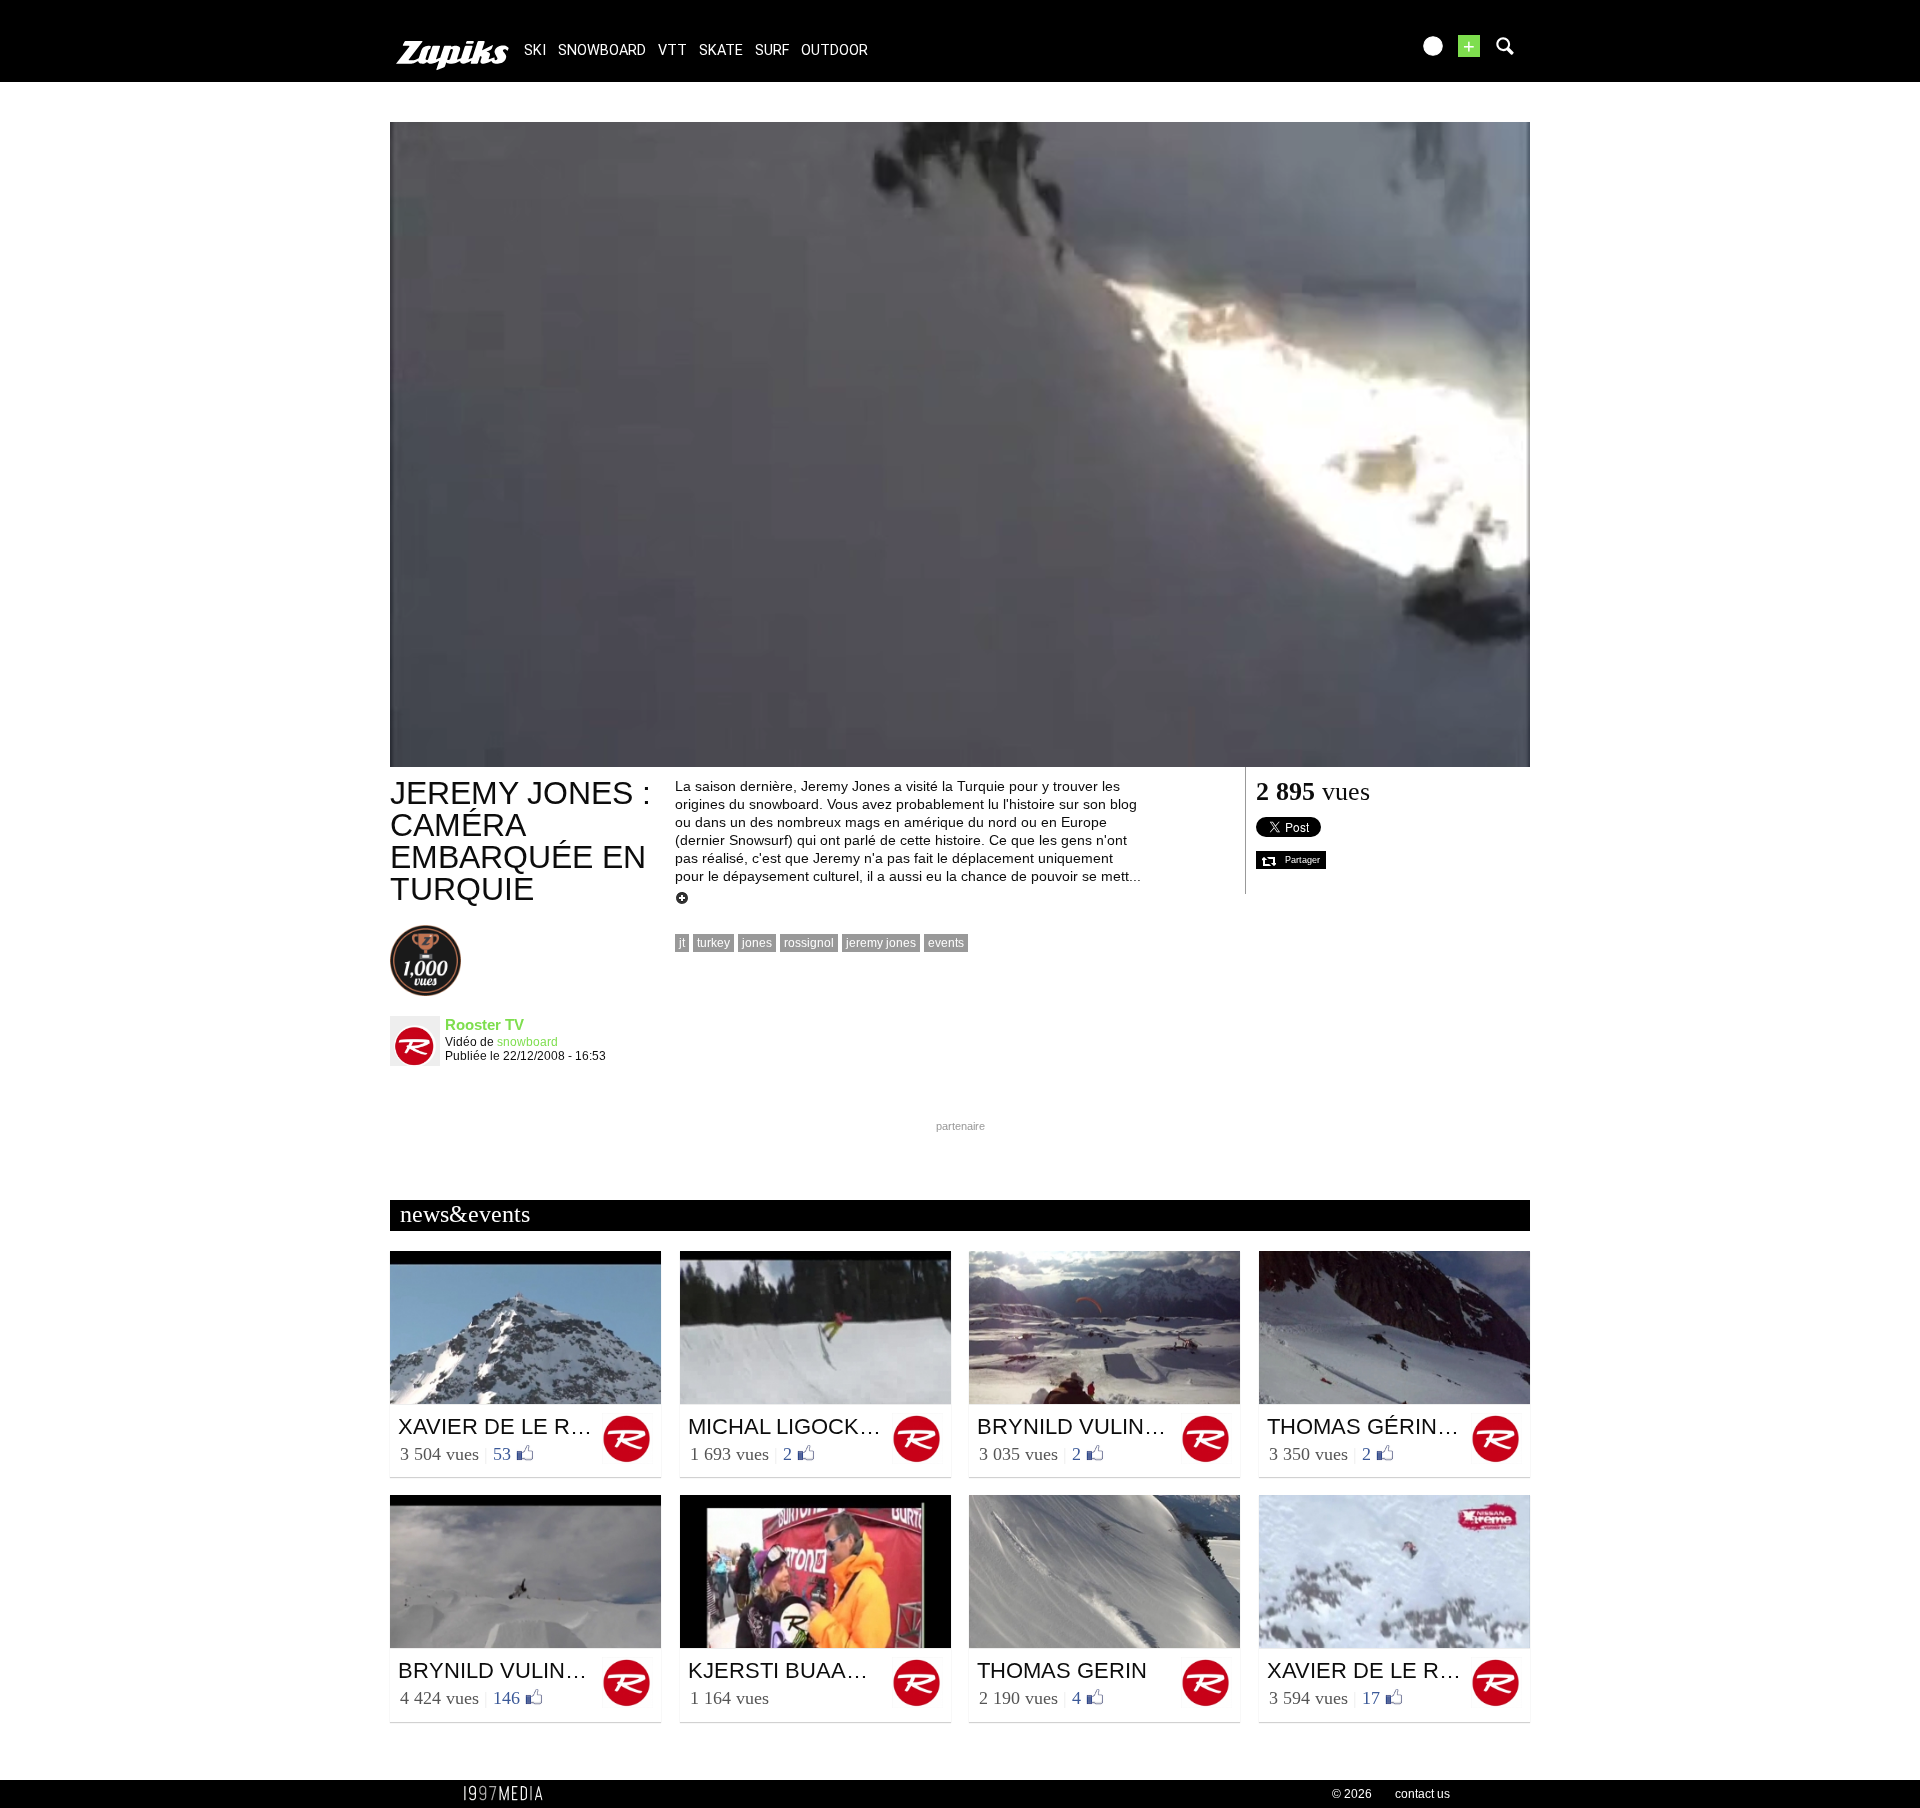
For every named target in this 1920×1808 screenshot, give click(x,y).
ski (535, 50)
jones (757, 943)
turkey (713, 943)
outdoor (834, 50)
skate (721, 50)
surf (772, 50)
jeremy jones (881, 943)
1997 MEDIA (509, 1794)
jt (682, 943)
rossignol (809, 943)
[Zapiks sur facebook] (1352, 52)
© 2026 (1352, 1794)
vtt (672, 50)
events (946, 943)
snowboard (602, 50)
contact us (1422, 1794)
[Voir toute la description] (682, 899)
